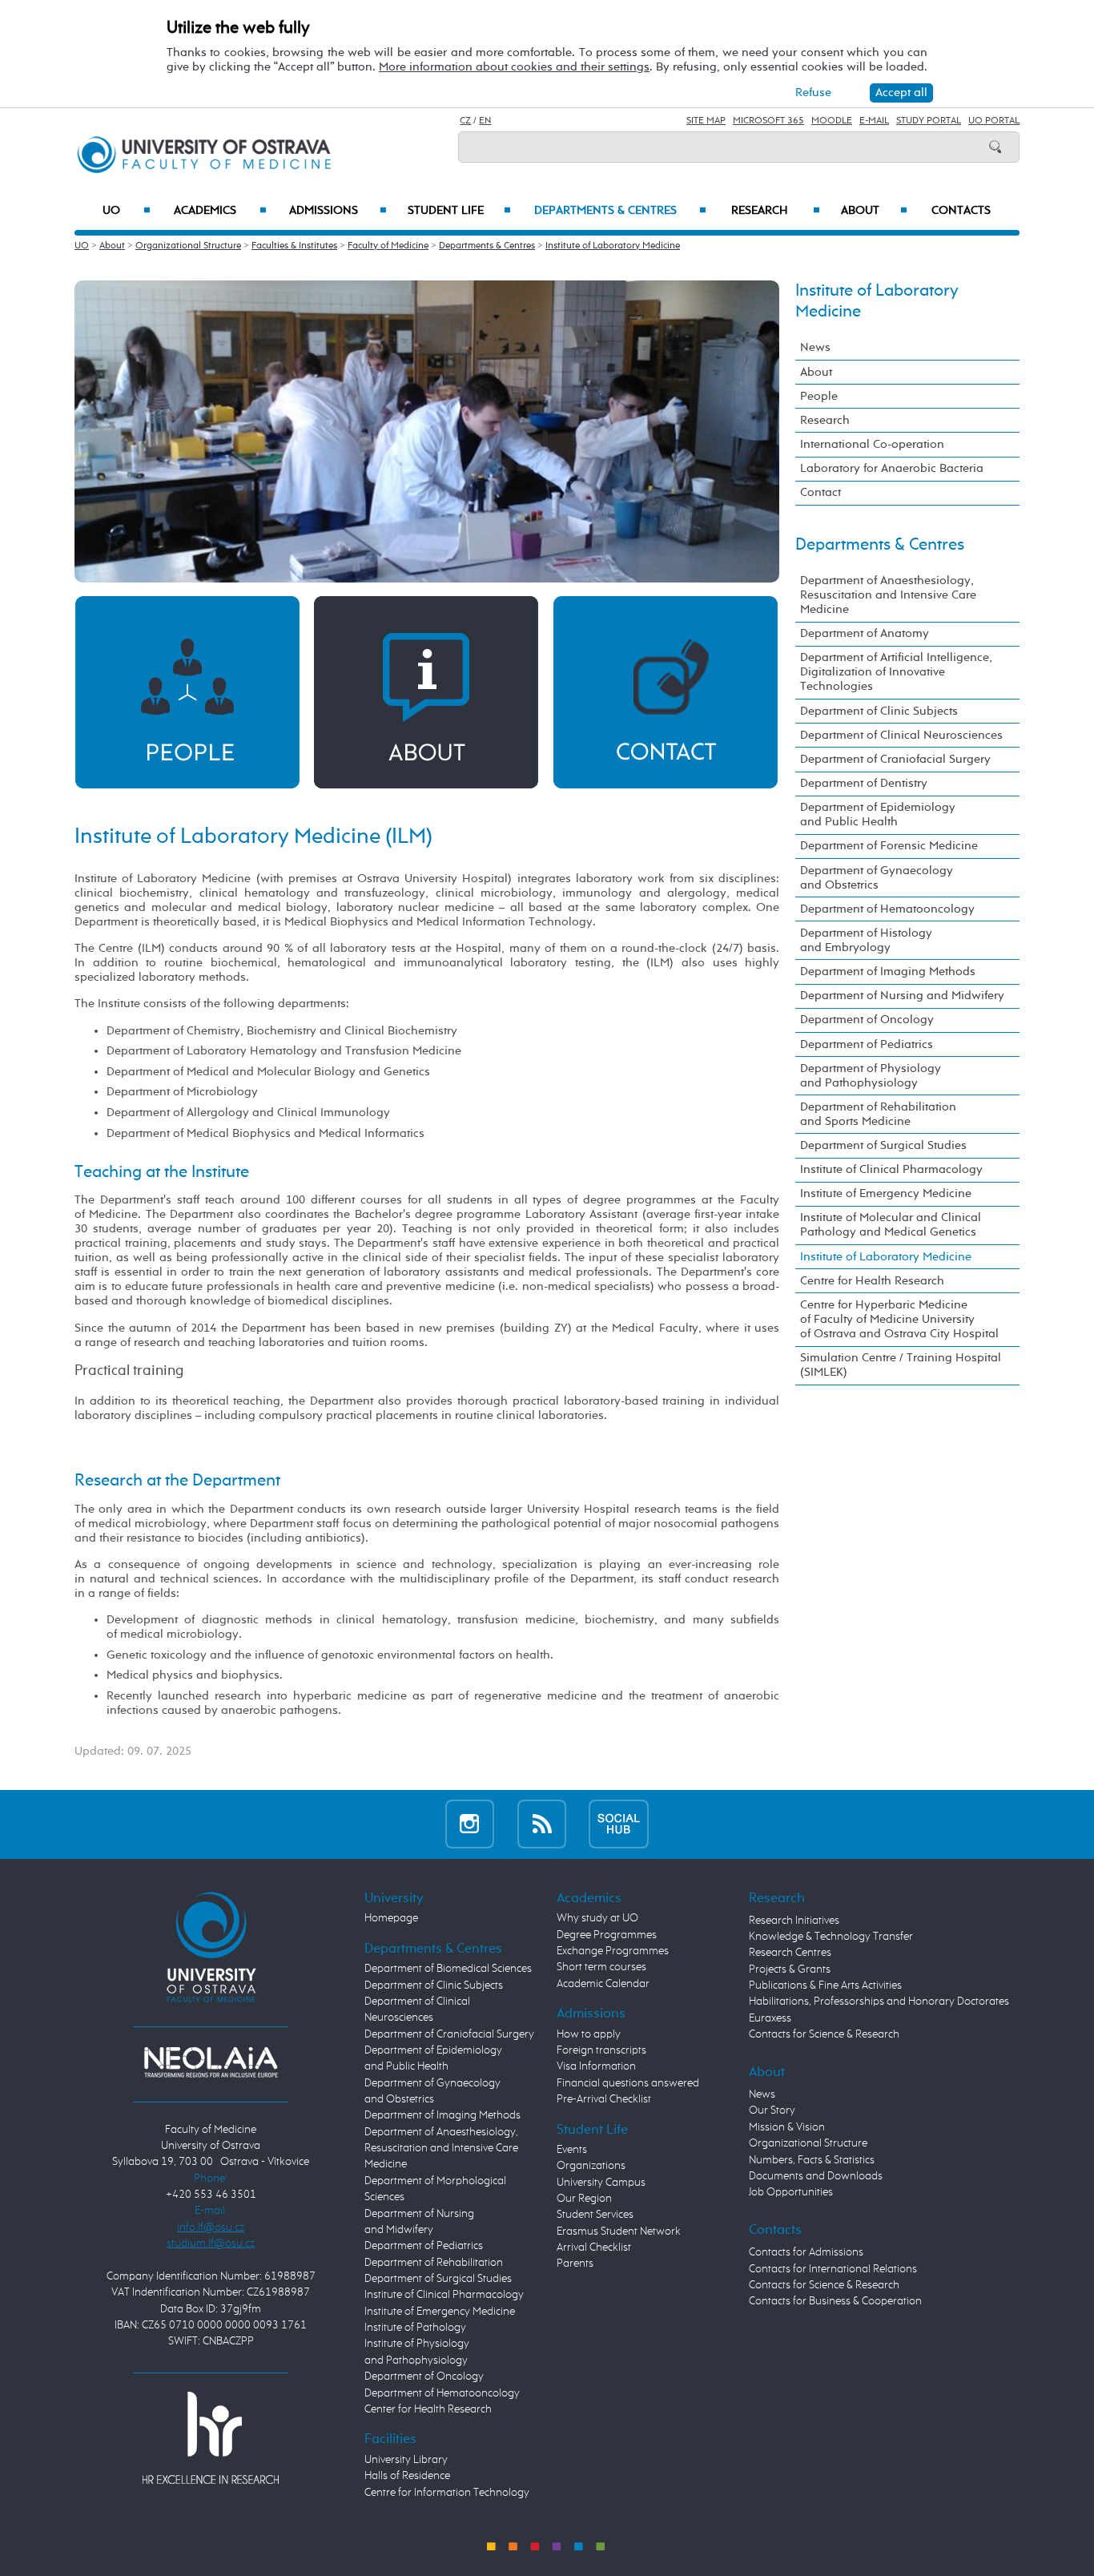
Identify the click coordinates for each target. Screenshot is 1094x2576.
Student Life (459, 211)
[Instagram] (470, 1824)
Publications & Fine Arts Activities (825, 1985)
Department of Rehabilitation (434, 2263)
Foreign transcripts (601, 2050)
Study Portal (929, 121)
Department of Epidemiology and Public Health (878, 814)
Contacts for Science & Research (824, 2034)
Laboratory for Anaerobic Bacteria (892, 468)
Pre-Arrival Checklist (604, 2099)
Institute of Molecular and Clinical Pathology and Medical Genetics (891, 1225)
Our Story (772, 2110)
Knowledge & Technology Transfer (831, 1937)
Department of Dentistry (864, 783)
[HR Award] (211, 2437)
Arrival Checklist (594, 2247)
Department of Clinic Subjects (879, 711)
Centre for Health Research (872, 1281)
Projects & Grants (790, 1969)
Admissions (338, 211)
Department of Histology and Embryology (866, 940)
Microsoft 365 (768, 121)
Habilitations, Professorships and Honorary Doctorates (879, 2002)
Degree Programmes (607, 1935)
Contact (820, 492)
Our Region (584, 2199)
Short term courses (601, 1967)
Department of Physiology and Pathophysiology (871, 1076)
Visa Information (596, 2066)
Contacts (961, 211)
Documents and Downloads (816, 2176)
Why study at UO (597, 1918)
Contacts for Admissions (806, 2252)
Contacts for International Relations (833, 2269)
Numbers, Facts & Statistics (812, 2160)
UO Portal (994, 121)
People (819, 396)
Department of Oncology (867, 1020)
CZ (465, 121)
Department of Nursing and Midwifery (902, 996)
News (815, 347)
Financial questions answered (628, 2083)
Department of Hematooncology (887, 909)
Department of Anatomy (865, 633)
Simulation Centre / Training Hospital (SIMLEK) (901, 1365)
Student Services (595, 2215)
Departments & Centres (620, 211)
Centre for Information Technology (447, 2493)
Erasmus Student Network (619, 2231)
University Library (406, 2460)
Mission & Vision (787, 2127)
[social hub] (619, 1824)
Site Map (706, 121)
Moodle (832, 121)
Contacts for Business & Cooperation (835, 2301)
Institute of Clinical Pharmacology (891, 1169)
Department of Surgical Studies (883, 1145)
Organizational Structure (188, 246)
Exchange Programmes (613, 1951)
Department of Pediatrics (867, 1044)
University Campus (601, 2183)
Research (776, 211)
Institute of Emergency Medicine (886, 1193)
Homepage (391, 1918)
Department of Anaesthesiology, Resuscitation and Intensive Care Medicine (888, 595)
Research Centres (790, 1953)
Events (572, 2150)
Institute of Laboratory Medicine (613, 246)
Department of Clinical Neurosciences (901, 735)
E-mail (874, 121)
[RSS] (542, 1824)
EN (485, 121)
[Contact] (666, 692)
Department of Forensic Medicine (889, 846)
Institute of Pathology (415, 2328)
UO (127, 211)
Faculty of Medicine (388, 246)
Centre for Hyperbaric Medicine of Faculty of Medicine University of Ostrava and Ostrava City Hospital (899, 1319)
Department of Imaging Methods (888, 972)
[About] (426, 692)
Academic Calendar (603, 1984)
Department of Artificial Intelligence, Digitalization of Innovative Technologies (896, 672)
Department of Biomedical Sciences (448, 1969)
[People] (187, 692)
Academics (220, 211)
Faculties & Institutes (294, 246)
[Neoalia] (211, 2062)
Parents (575, 2264)
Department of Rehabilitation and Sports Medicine (878, 1114)
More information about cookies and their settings (514, 67)
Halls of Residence (407, 2476)
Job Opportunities (791, 2192)
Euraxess (770, 2018)
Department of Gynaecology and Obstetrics (877, 878)
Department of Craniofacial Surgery (895, 759)
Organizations (591, 2166)
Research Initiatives (794, 1921)
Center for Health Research (428, 2409)
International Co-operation (872, 444)
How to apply (589, 2034)
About (874, 211)
